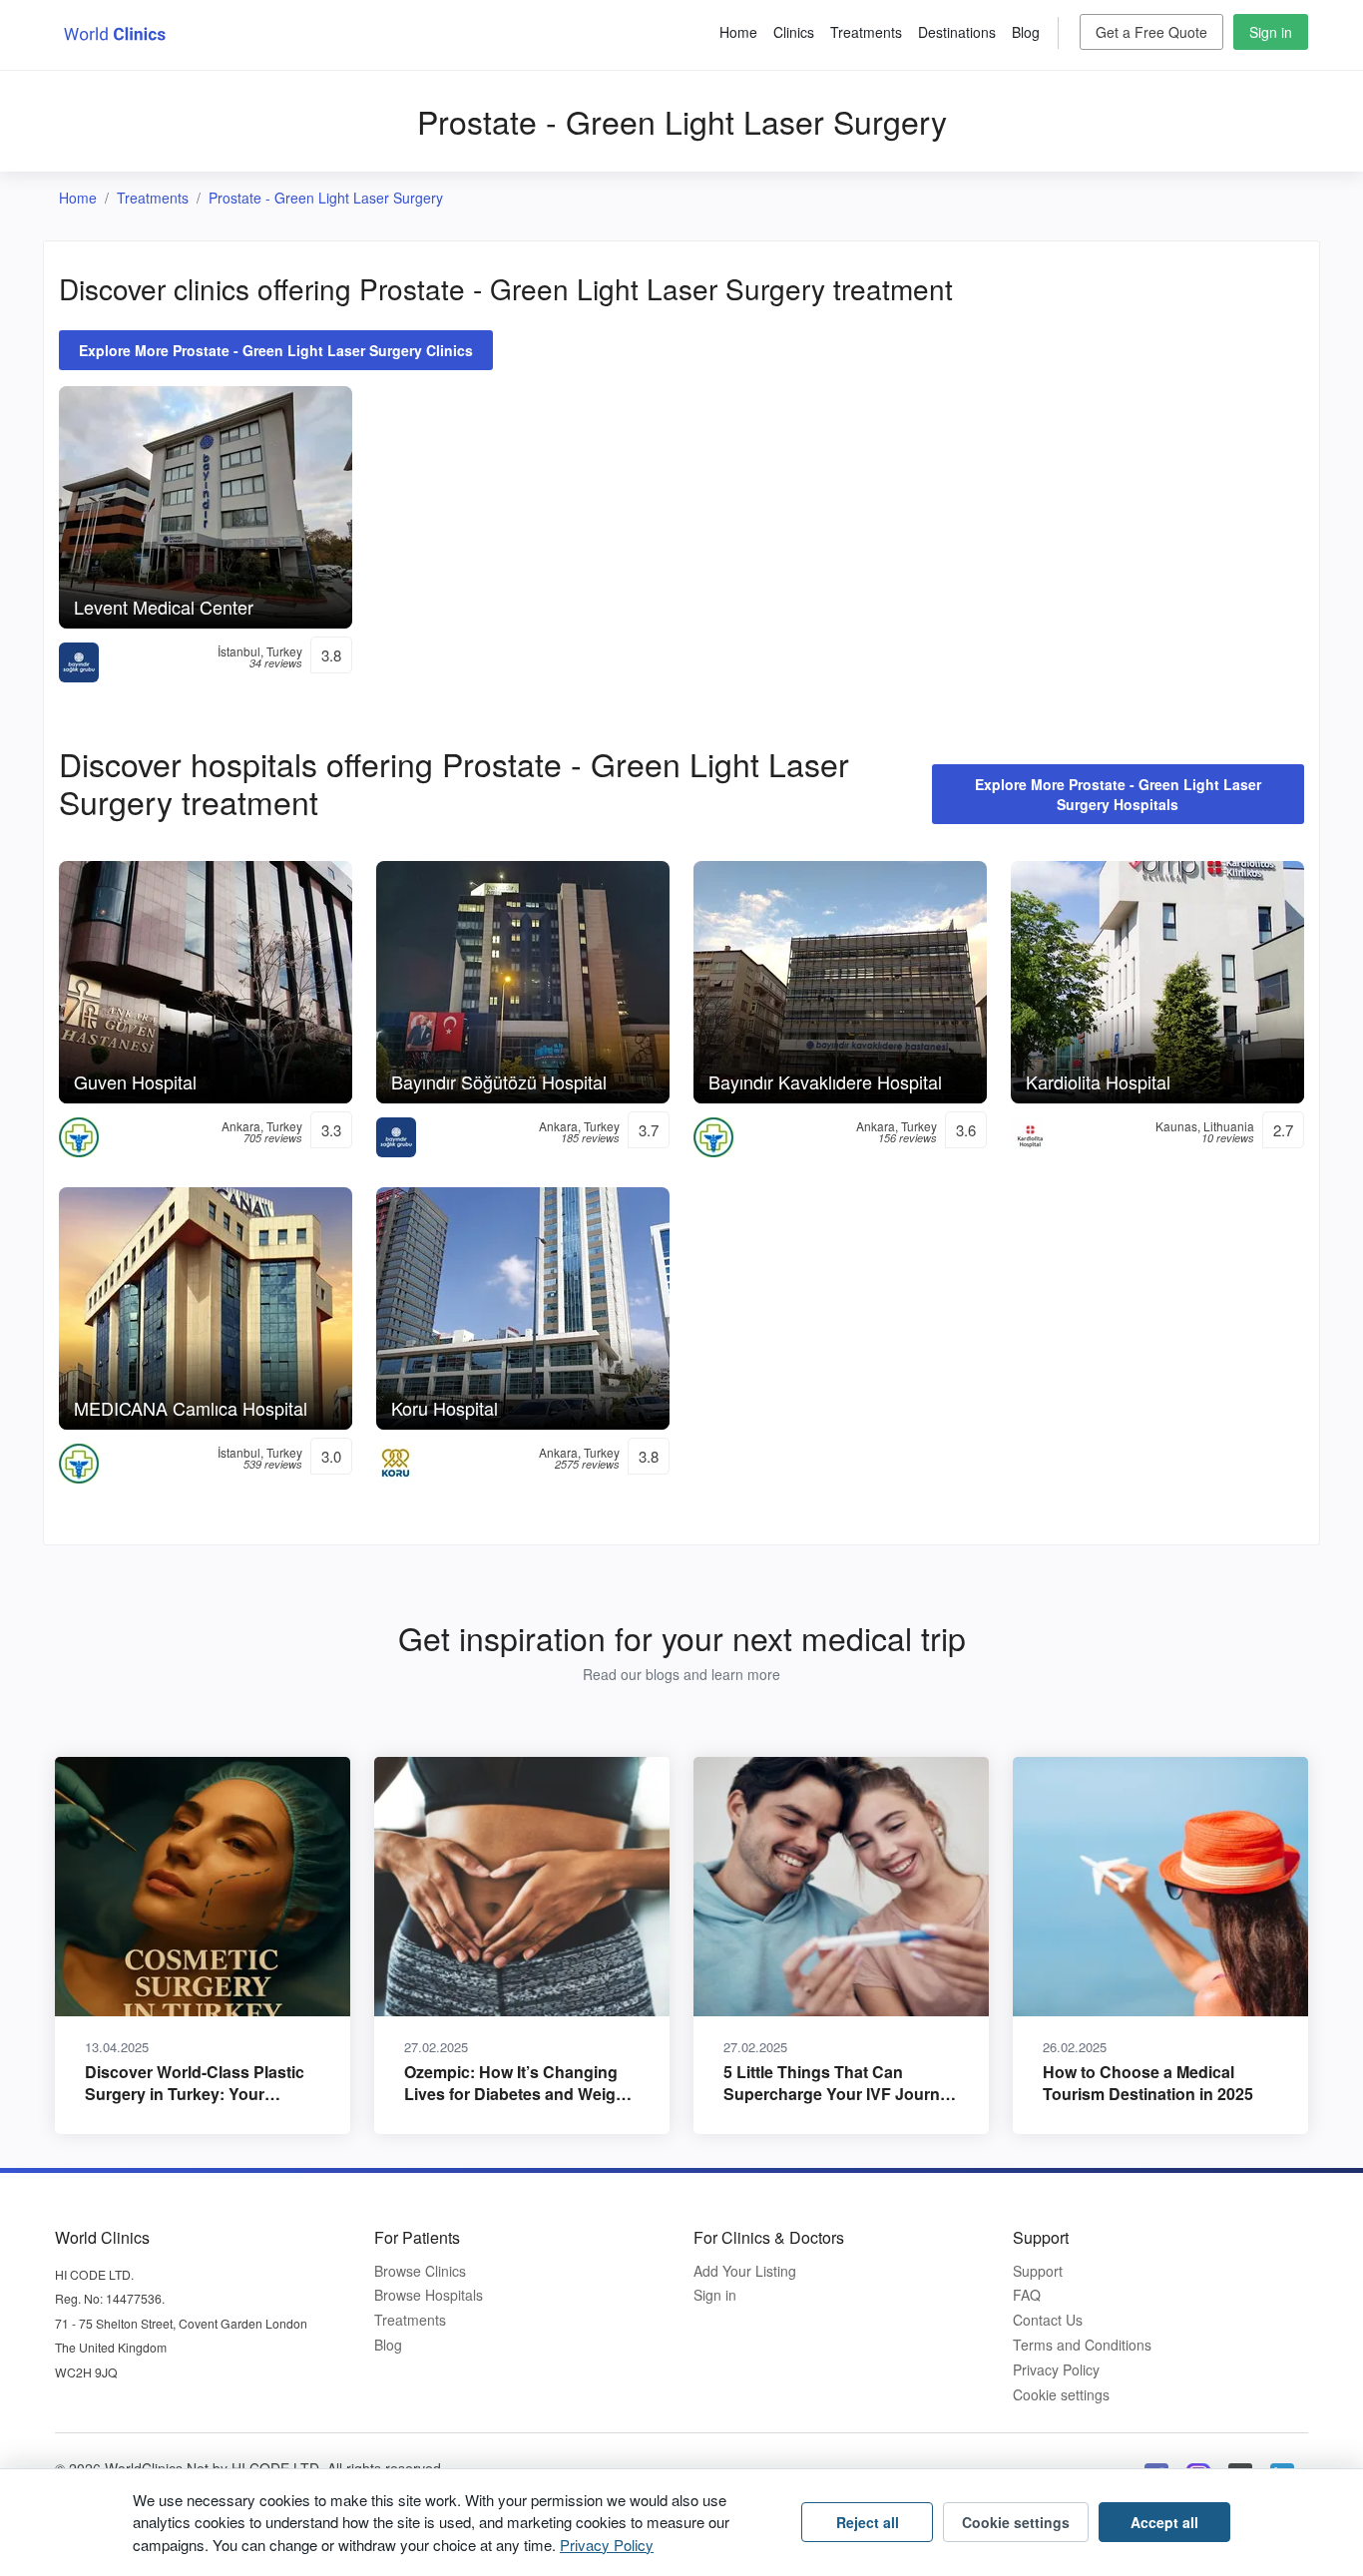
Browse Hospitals (429, 2295)
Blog (1026, 32)
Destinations (957, 32)
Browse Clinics (420, 2271)
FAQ (1027, 2295)
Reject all (868, 2522)
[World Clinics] (115, 33)
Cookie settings (1061, 2395)
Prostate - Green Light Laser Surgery (326, 198)
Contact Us (1048, 2320)
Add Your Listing (745, 2271)
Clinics (794, 32)
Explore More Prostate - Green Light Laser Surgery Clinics (276, 350)
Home (738, 32)
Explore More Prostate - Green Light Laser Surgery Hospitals (1118, 794)
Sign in (1271, 32)
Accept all (1164, 2522)
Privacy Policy (1056, 2370)
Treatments (866, 32)
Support (1038, 2271)
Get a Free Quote (1151, 32)
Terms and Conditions (1082, 2345)
